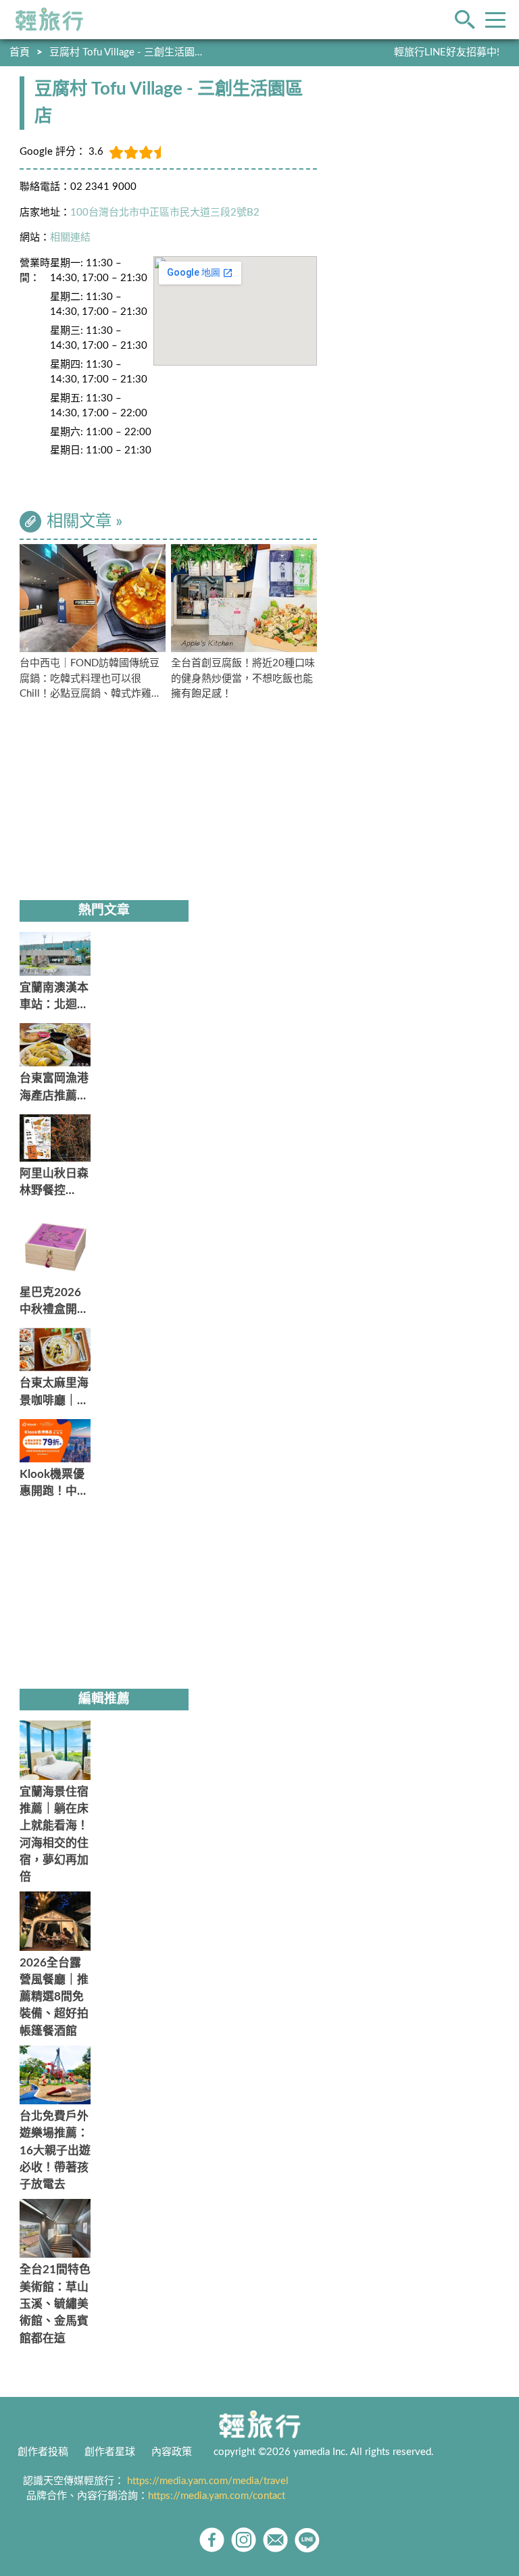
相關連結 (70, 238)
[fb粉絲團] (212, 2540)
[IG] (244, 2540)
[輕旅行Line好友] (307, 2540)
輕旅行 (49, 20)
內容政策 (172, 2452)
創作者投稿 (43, 2452)
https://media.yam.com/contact (217, 2496)
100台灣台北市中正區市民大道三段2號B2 (165, 213)
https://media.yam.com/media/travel (208, 2481)
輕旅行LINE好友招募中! (447, 52)
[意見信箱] (275, 2540)
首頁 (20, 52)
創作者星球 (110, 2452)
